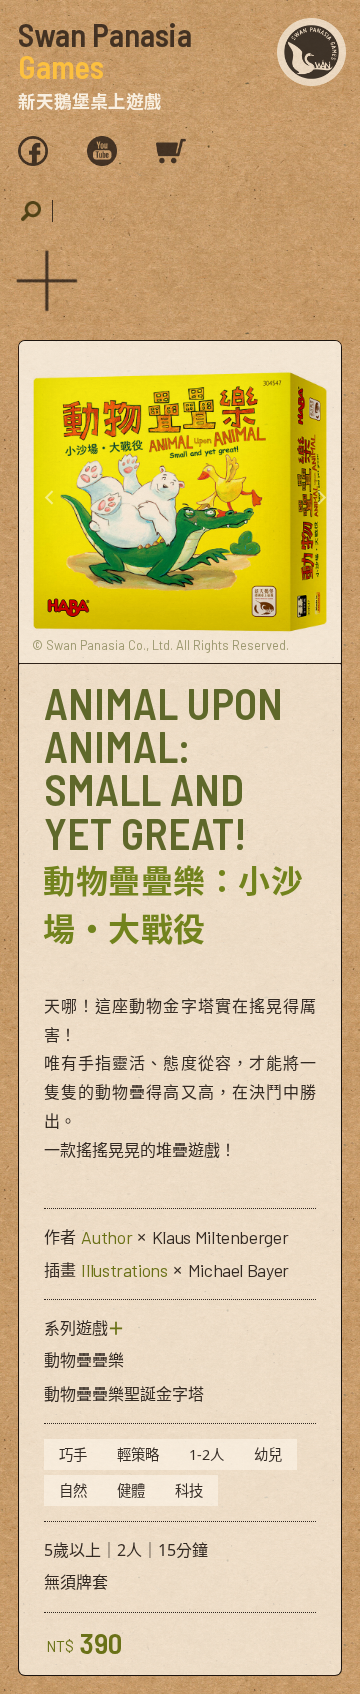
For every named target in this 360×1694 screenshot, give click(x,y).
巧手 (73, 1454)
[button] (42, 276)
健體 (131, 1490)
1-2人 (206, 1454)
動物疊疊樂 (84, 1360)
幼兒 (268, 1454)
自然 (73, 1490)
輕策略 (138, 1454)
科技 (189, 1490)
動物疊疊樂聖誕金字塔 (124, 1394)
